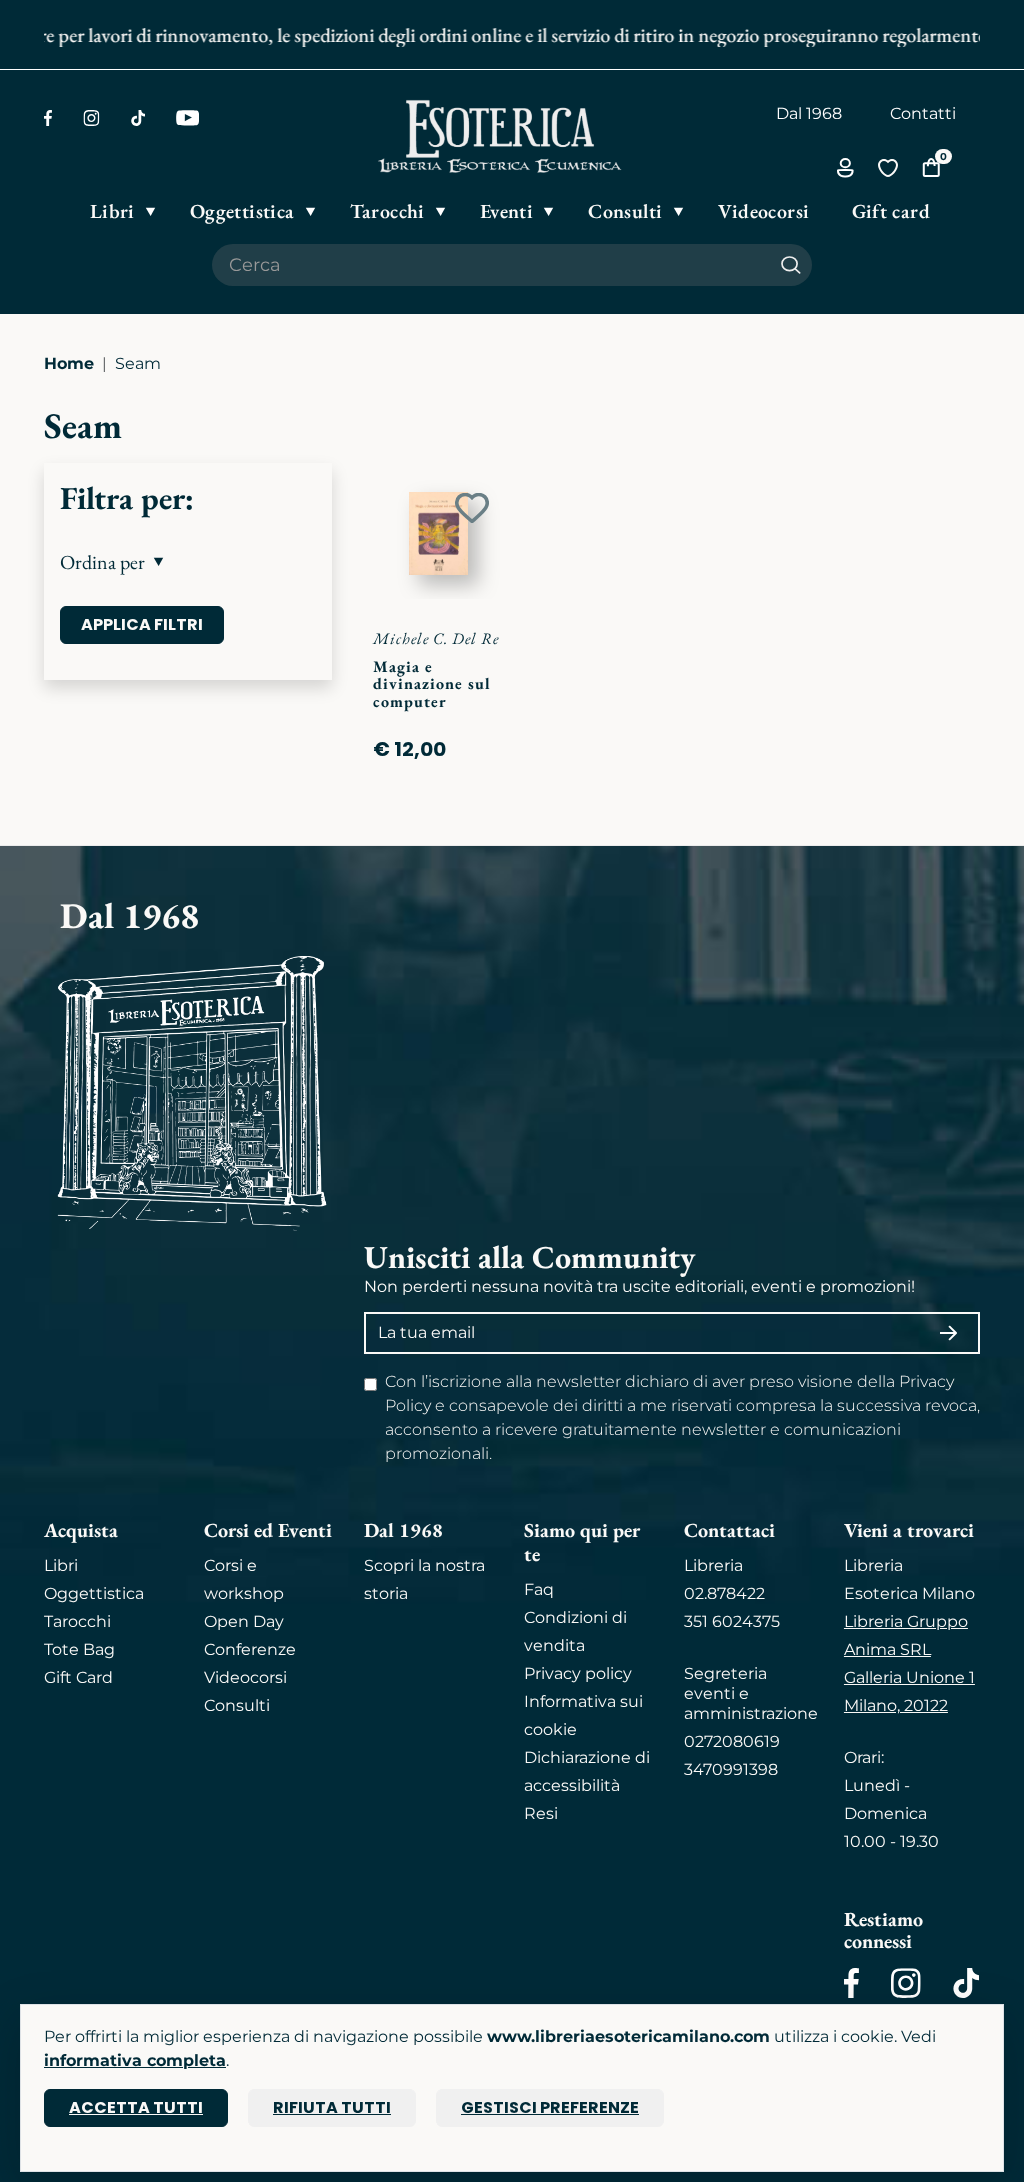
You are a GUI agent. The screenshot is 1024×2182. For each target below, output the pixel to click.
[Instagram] (91, 118)
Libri (61, 1565)
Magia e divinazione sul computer (432, 684)
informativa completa (135, 2060)
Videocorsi (245, 1677)
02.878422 (724, 1593)
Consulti (237, 1705)
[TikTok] (138, 118)
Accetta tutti (136, 2107)
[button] (188, 562)
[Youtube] (187, 118)
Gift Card (78, 1677)
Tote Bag (79, 1649)
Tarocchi (77, 1621)
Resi (541, 1813)
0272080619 (732, 1741)
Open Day (244, 1621)
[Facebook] (48, 118)
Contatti (923, 113)
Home (69, 363)
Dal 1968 (809, 113)
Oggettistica (94, 1593)
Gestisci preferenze (550, 2107)
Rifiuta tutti (332, 2107)
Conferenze (250, 1649)
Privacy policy (578, 1673)
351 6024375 (732, 1621)
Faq (539, 1589)
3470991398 (731, 1769)
